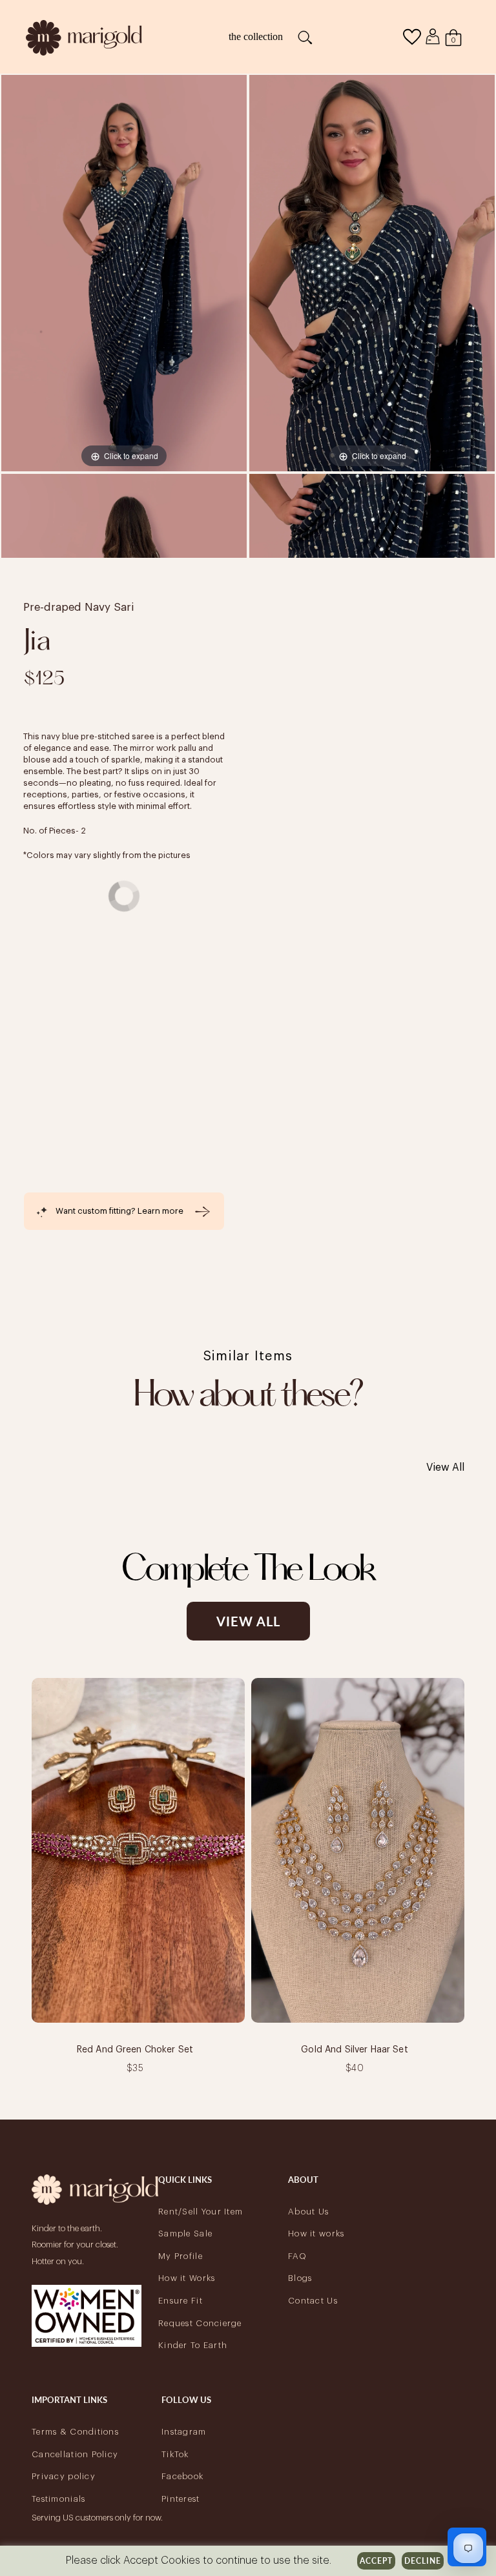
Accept (376, 2561)
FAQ (297, 2256)
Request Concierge (200, 2323)
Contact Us (313, 2301)
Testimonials (58, 2499)
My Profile (181, 2256)
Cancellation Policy (75, 2454)
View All (445, 1467)
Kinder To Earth (193, 2345)
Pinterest (181, 2499)
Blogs (300, 2278)
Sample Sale (185, 2234)
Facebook (182, 2476)
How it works (316, 2234)
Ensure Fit (181, 2301)
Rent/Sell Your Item (201, 2212)
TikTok (175, 2454)
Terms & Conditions (75, 2432)
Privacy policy (64, 2476)
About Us (308, 2212)
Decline (423, 2561)
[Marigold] (84, 36)
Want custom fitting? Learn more (119, 1211)
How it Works (187, 2278)
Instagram (184, 2432)
